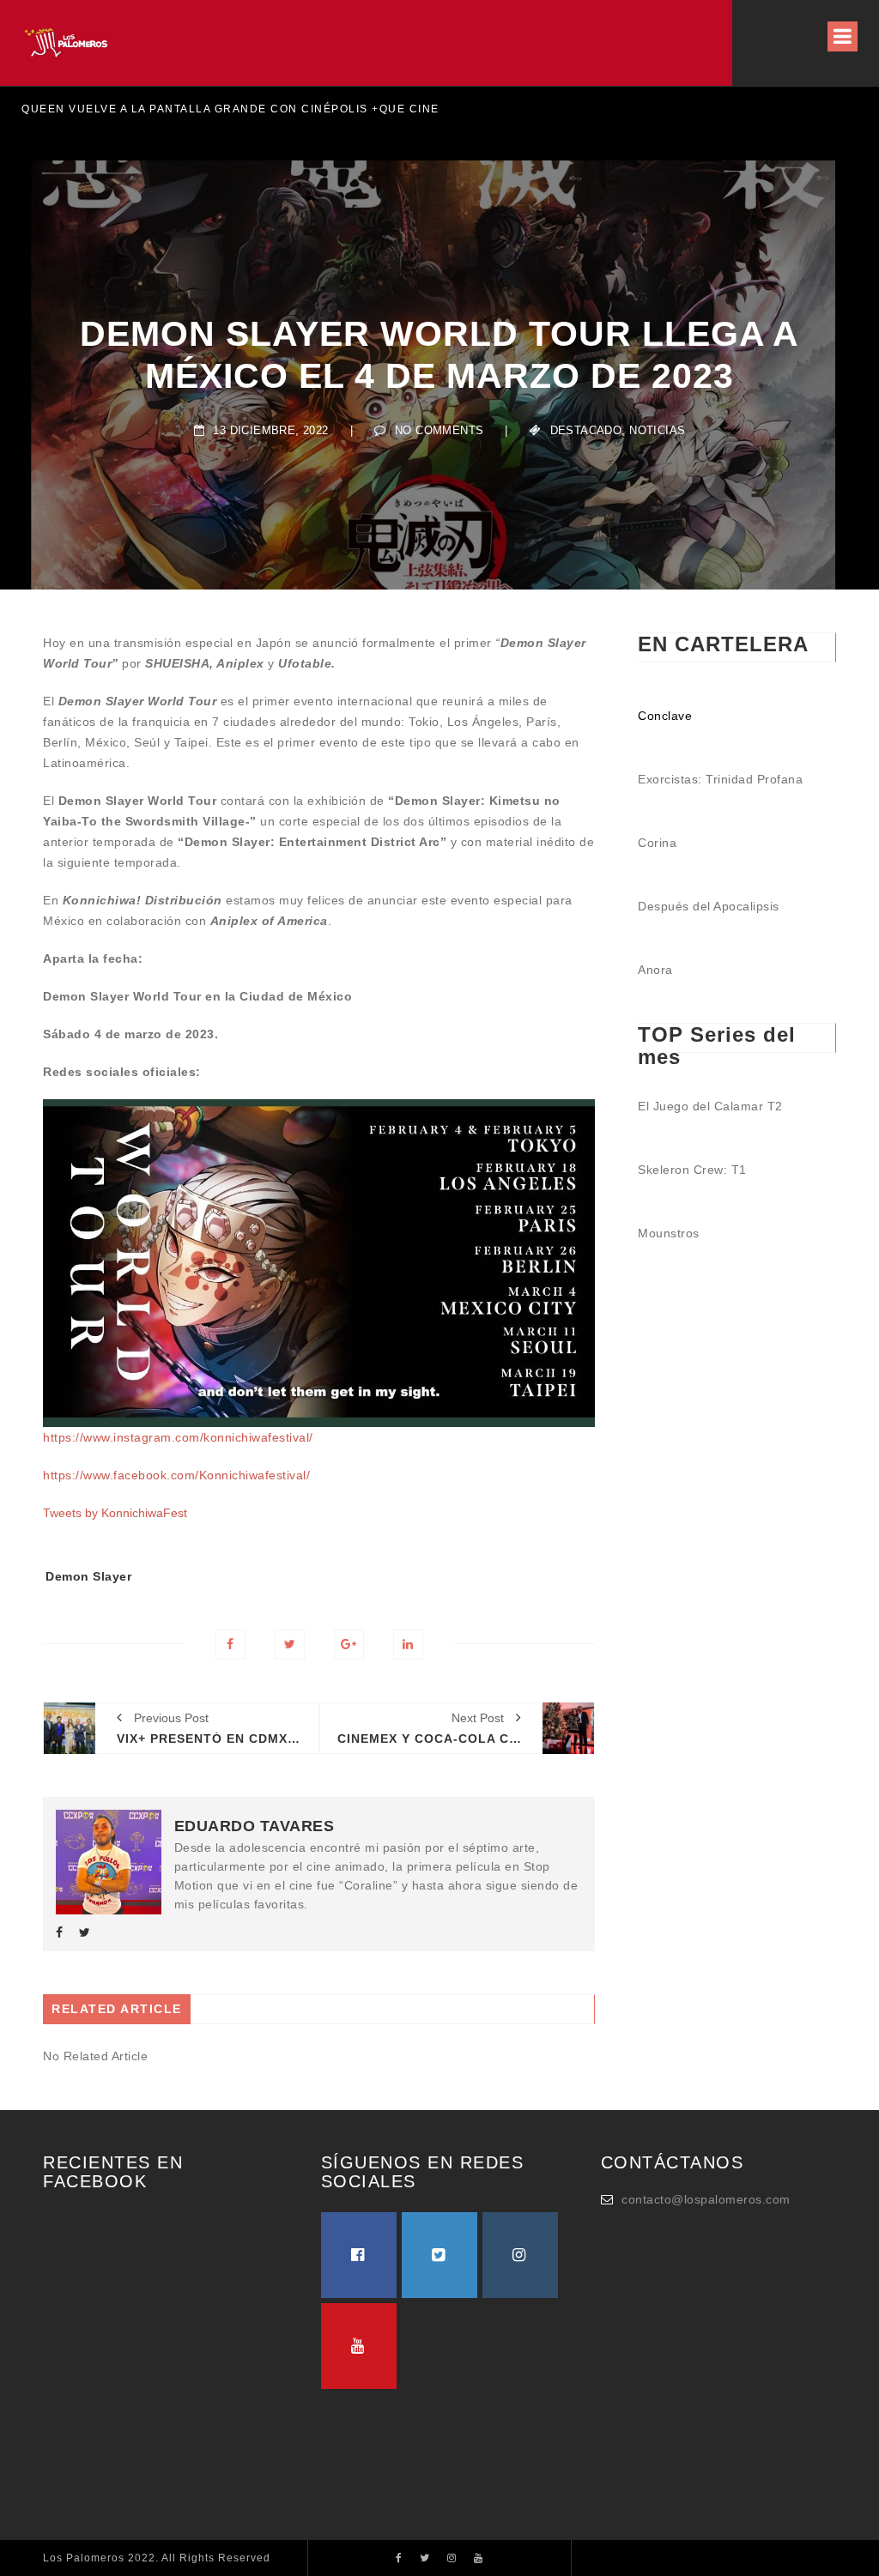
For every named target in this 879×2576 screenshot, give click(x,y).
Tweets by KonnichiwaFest (115, 1513)
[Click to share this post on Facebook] (230, 1645)
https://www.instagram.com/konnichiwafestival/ (178, 1437)
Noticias (657, 430)
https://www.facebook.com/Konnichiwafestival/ (176, 1475)
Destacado (586, 430)
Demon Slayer (88, 1576)
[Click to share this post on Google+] (349, 1645)
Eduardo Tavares (255, 1826)
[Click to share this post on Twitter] (290, 1645)
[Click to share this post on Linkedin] (408, 1645)
